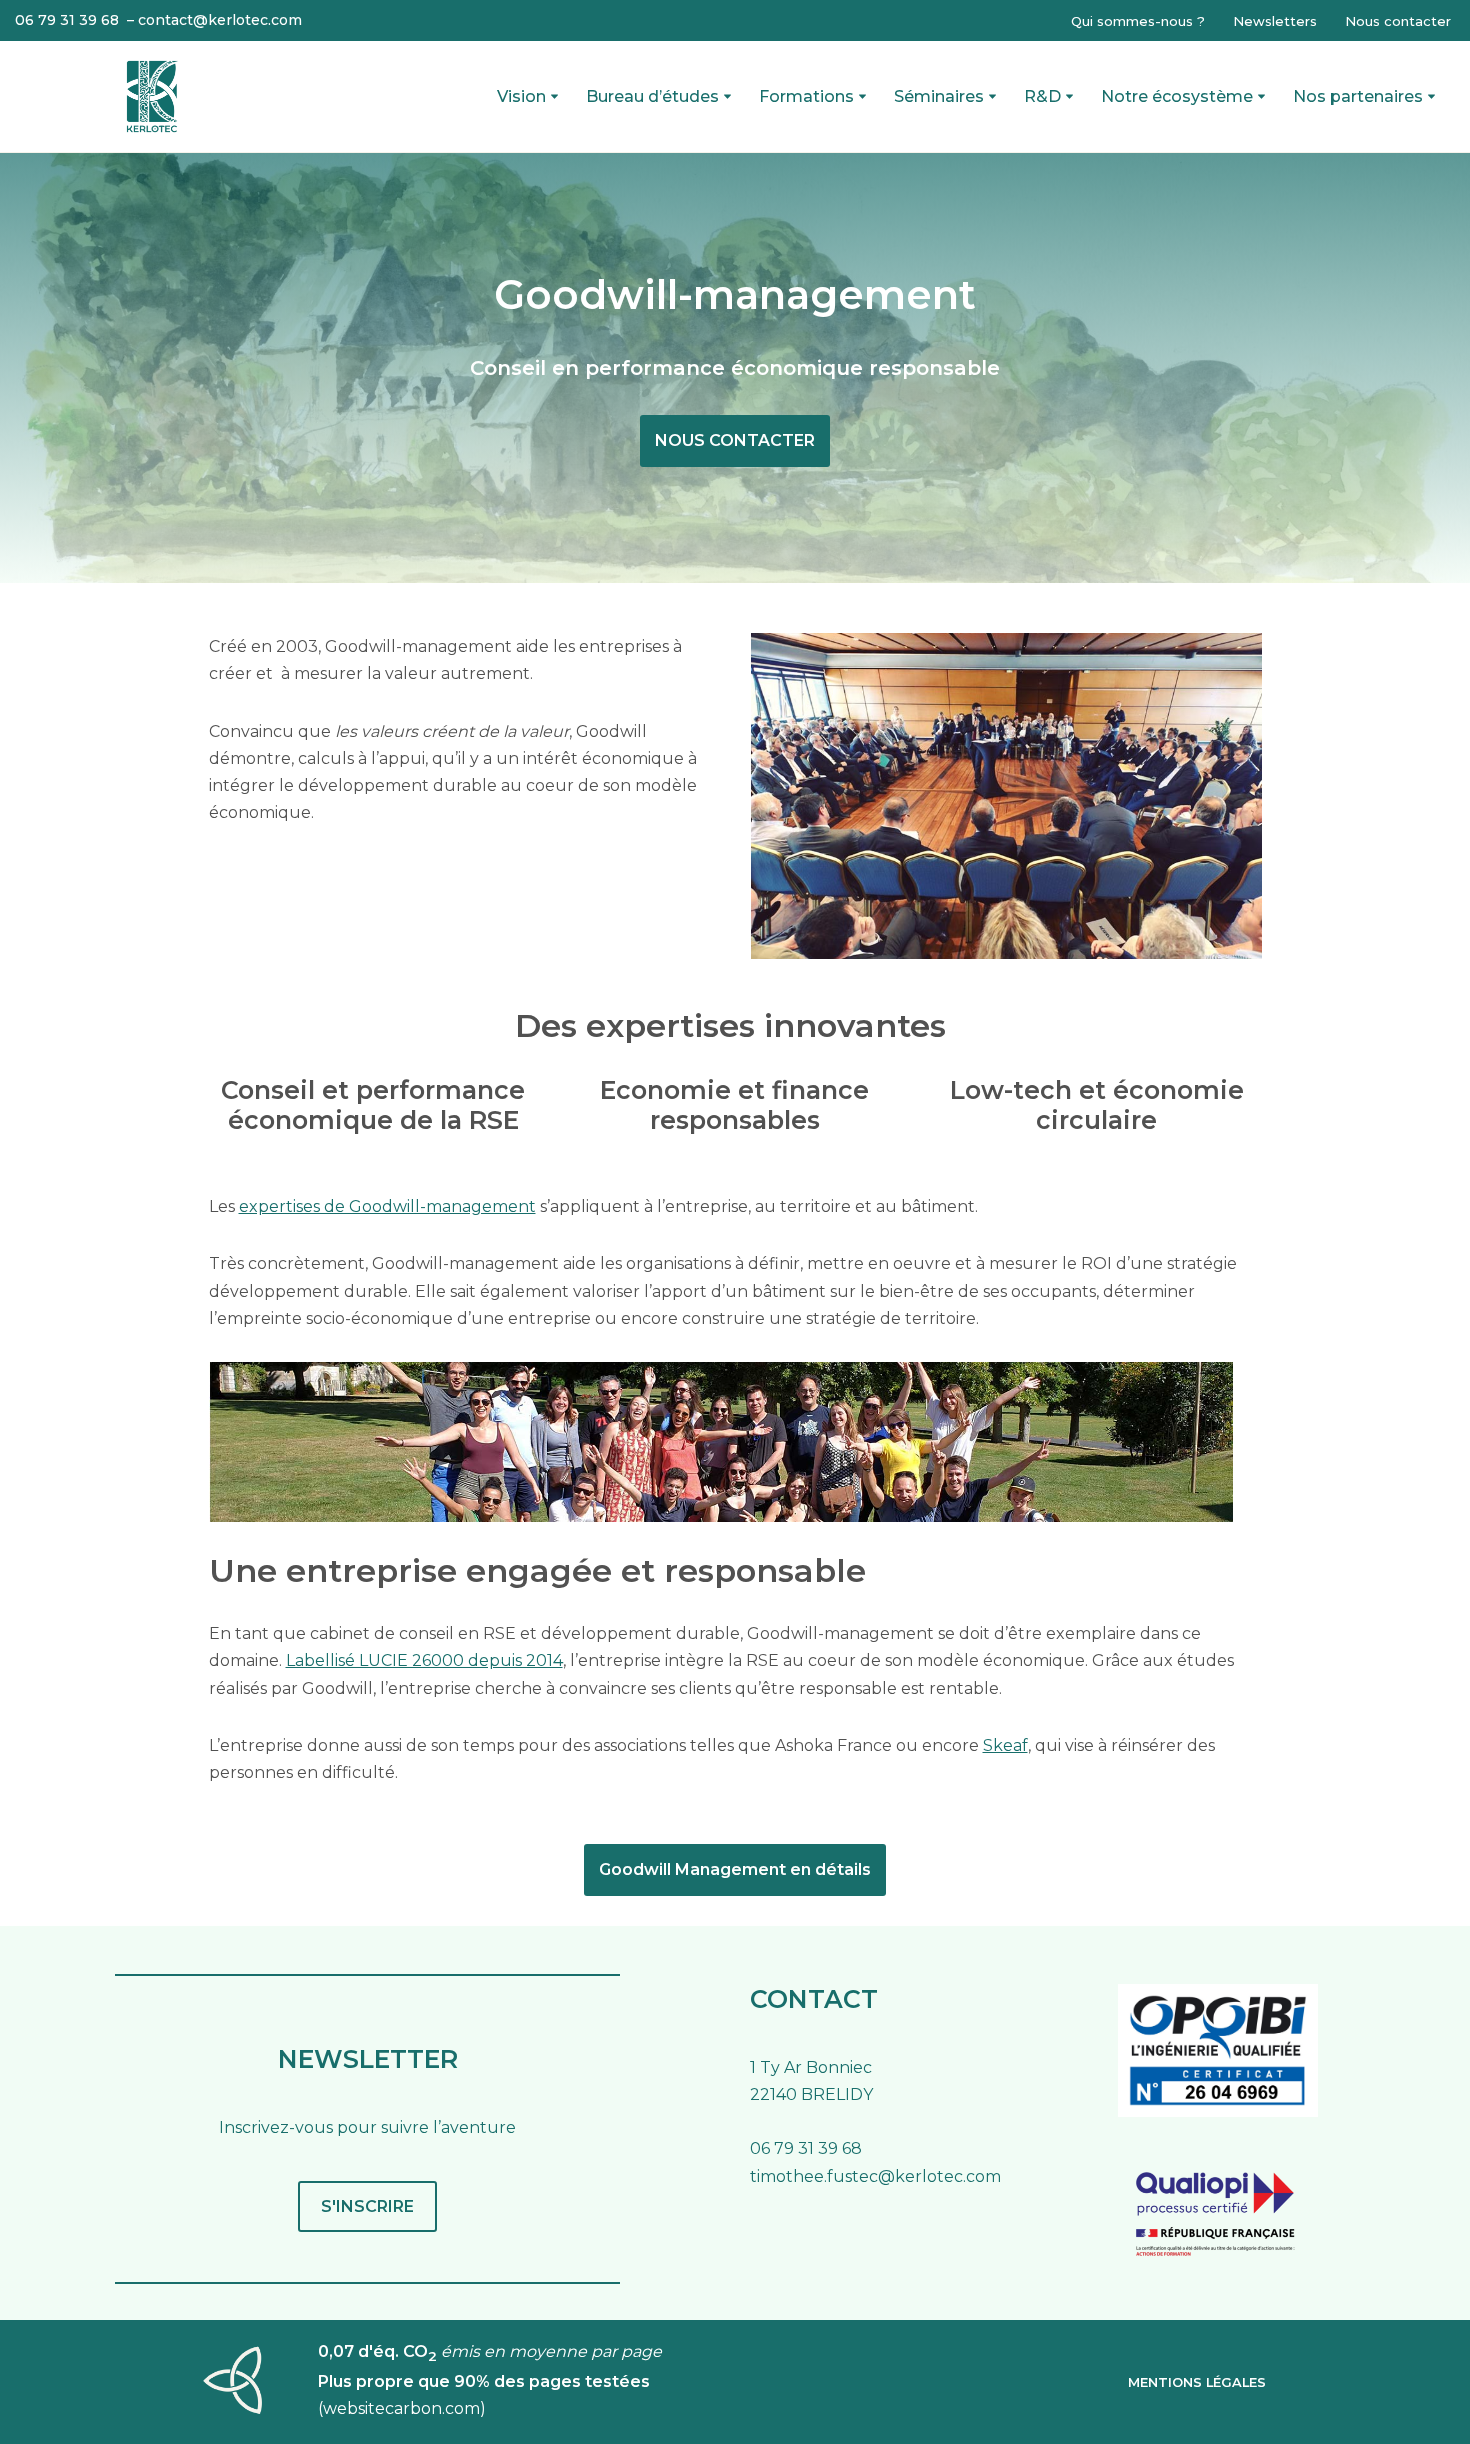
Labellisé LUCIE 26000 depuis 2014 (424, 1660)
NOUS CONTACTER (735, 440)
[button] (554, 96)
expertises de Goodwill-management (387, 1206)
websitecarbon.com (401, 2408)
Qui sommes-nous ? (1138, 21)
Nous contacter (1398, 21)
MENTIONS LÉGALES (1197, 2382)
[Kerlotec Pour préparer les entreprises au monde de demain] (152, 96)
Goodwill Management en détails (735, 1869)
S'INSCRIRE (367, 2206)
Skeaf (1005, 1745)
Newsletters (1275, 21)
